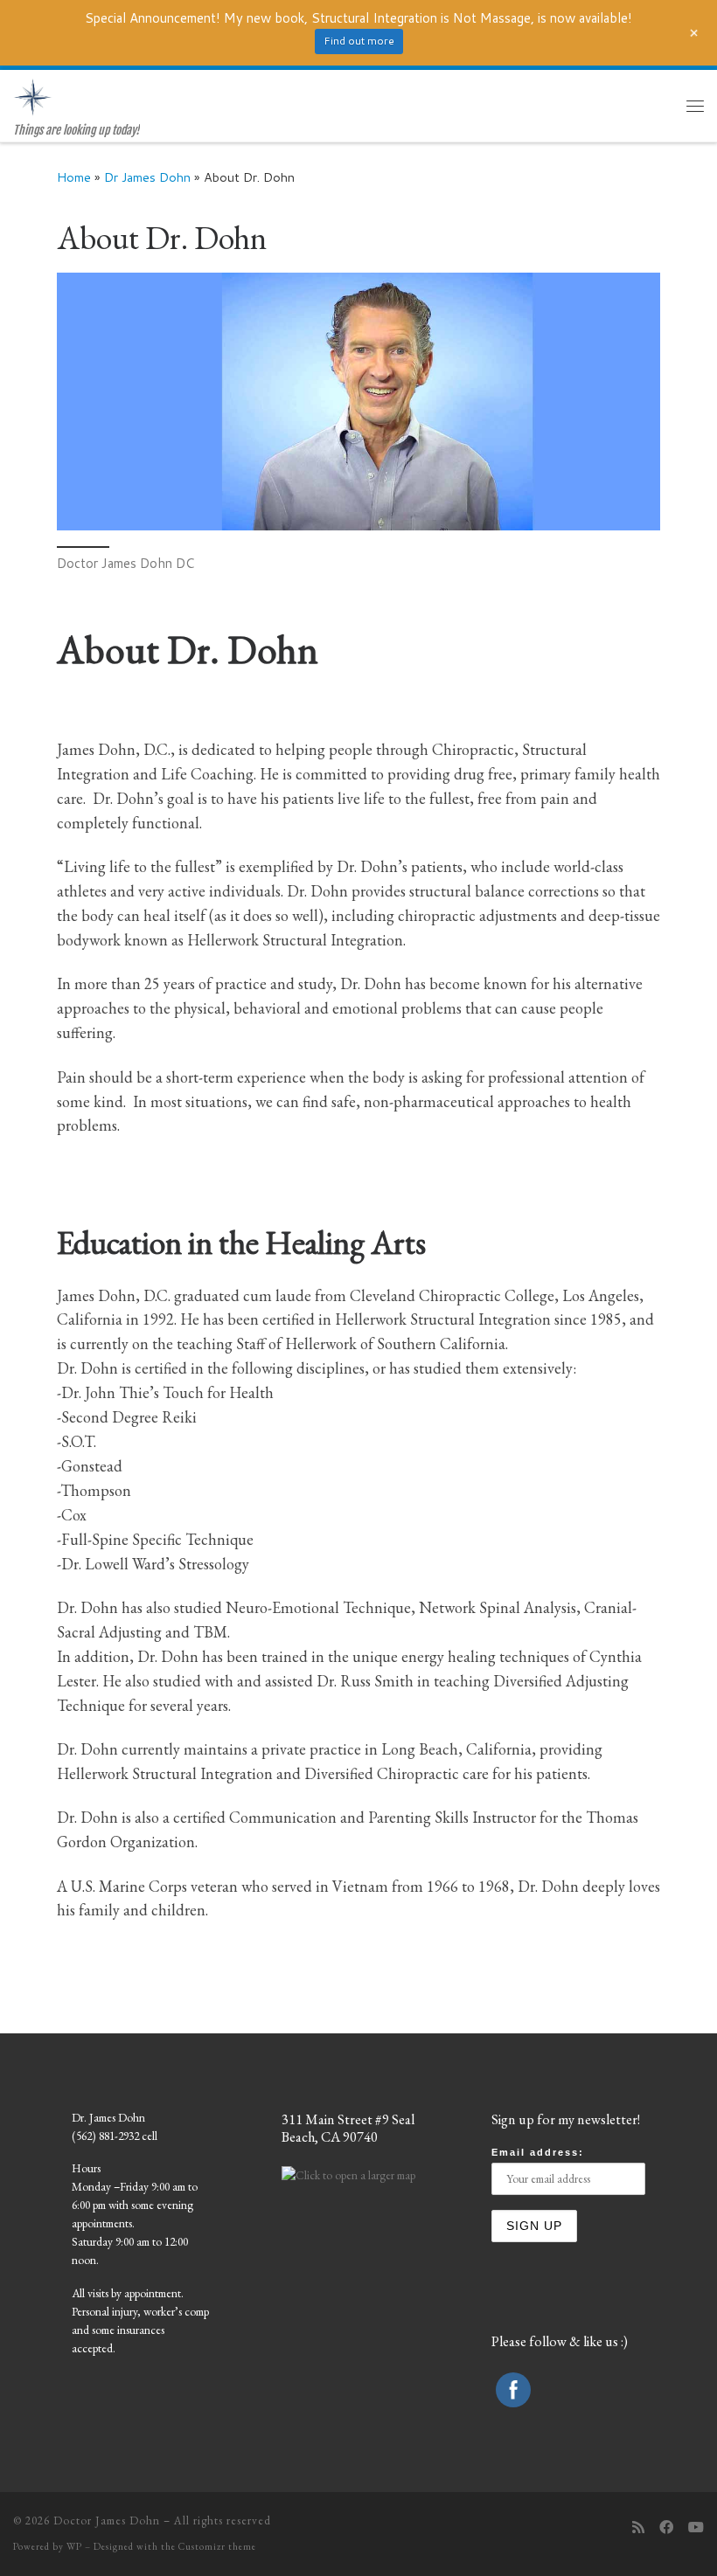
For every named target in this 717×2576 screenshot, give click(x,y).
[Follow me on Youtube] (696, 2527)
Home (74, 177)
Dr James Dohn (147, 177)
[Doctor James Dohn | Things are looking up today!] (33, 97)
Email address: (538, 2152)
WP (74, 2546)
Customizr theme (217, 2546)
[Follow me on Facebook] (666, 2527)
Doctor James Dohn (107, 2521)
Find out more (359, 41)
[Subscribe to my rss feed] (638, 2527)
